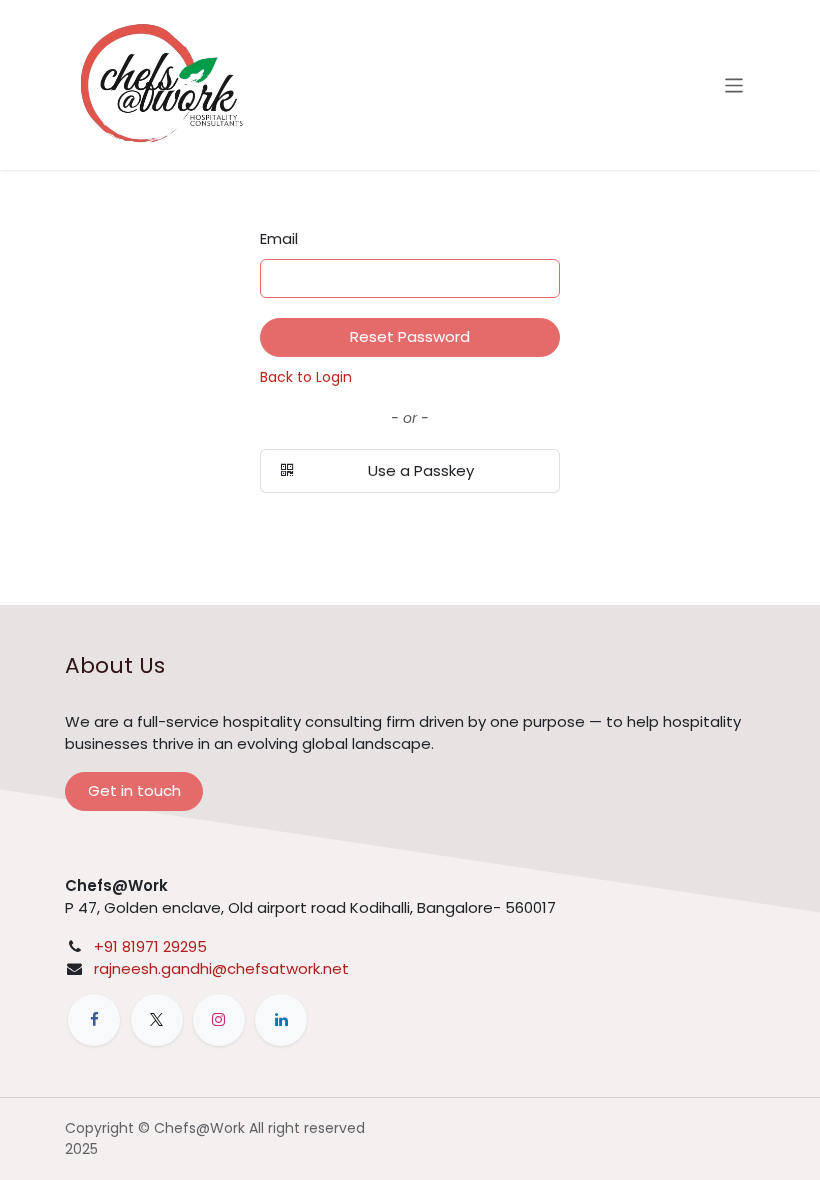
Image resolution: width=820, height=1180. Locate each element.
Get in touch (134, 790)
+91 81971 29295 (150, 946)
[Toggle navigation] (734, 84)
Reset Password (410, 336)
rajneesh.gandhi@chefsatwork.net (221, 968)
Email (279, 238)
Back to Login (306, 377)
